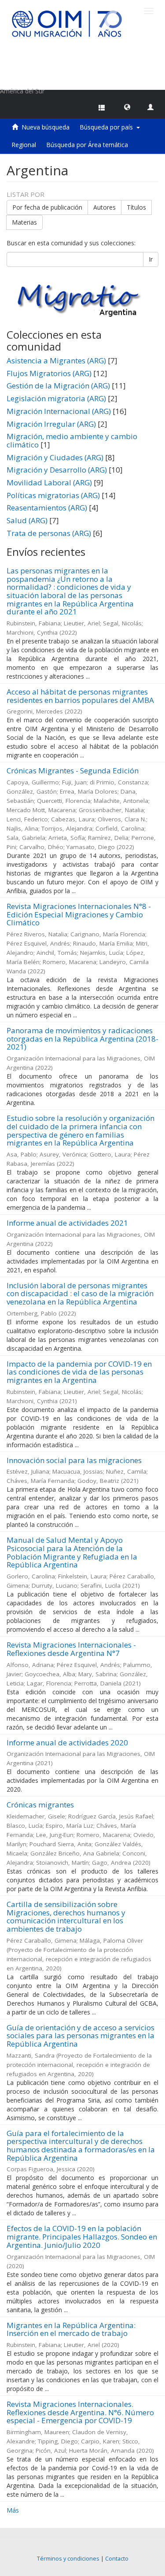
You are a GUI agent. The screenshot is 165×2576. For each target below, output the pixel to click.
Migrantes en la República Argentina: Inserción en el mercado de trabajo (71, 2329)
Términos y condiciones (68, 2559)
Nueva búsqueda (46, 127)
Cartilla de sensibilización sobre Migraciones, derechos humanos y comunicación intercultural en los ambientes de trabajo (66, 1916)
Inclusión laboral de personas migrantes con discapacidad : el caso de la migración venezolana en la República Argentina (80, 1294)
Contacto (117, 2559)
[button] (127, 107)
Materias (24, 222)
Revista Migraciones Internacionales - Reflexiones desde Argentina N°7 (71, 1649)
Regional (24, 145)
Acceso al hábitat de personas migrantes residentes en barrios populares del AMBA (80, 696)
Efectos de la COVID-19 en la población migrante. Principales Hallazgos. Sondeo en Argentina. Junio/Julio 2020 (82, 2236)
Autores (104, 207)
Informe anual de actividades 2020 (67, 1743)
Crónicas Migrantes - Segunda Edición (73, 771)
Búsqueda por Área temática (87, 145)
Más (13, 2510)
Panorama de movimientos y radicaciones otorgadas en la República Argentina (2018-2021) (82, 1039)
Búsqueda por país (108, 127)
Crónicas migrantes (40, 1805)
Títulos (136, 207)
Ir (151, 259)
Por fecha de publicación (47, 207)
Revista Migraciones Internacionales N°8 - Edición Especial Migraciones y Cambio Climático (79, 914)
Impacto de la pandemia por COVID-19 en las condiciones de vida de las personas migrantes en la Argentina (79, 1372)
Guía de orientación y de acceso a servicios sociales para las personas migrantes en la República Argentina (81, 2036)
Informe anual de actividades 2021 (67, 1223)
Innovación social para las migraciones (74, 1460)
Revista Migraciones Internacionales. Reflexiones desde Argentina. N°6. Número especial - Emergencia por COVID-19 (80, 2412)
